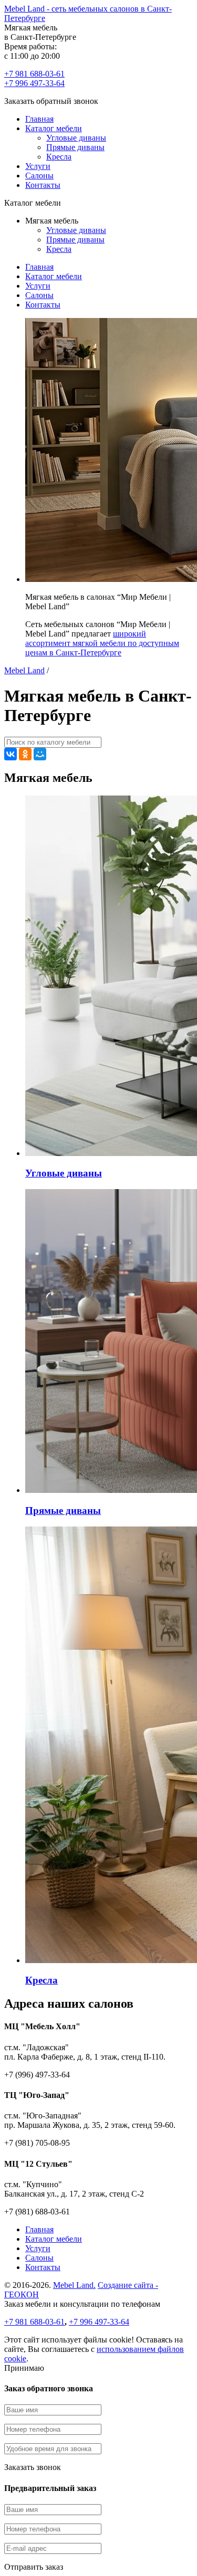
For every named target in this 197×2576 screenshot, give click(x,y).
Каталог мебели (54, 128)
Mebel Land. (74, 2285)
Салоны (39, 176)
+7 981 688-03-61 (34, 74)
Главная (39, 119)
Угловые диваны (76, 138)
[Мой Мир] (40, 754)
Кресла (59, 157)
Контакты (43, 185)
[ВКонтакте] (11, 754)
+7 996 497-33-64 (34, 83)
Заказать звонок (33, 2467)
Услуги (38, 166)
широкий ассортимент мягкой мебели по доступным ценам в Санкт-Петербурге (102, 643)
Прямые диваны (75, 147)
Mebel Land (24, 670)
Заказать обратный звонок (51, 101)
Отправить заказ (34, 2567)
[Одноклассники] (25, 754)
